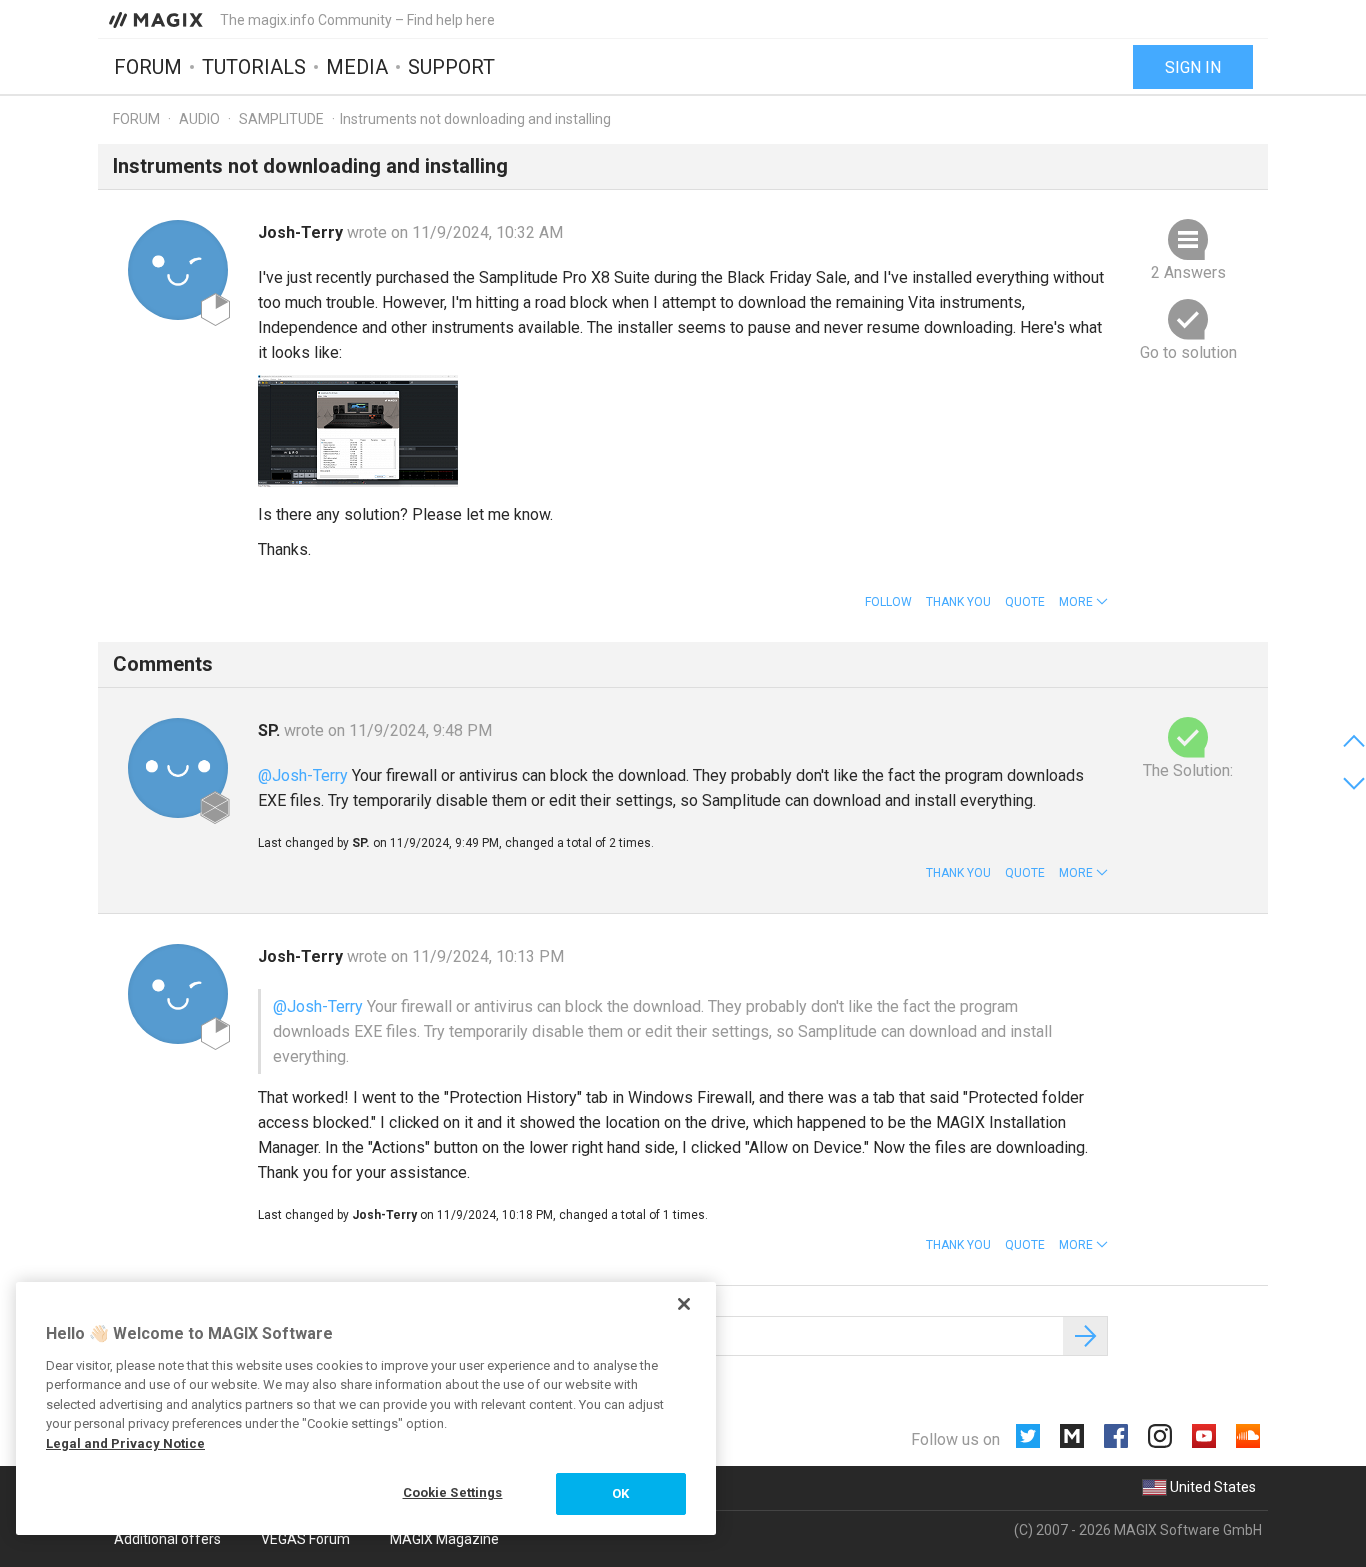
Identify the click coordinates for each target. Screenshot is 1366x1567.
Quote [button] (1025, 602)
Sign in (1193, 67)
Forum (148, 67)
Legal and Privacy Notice (125, 1443)
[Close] (684, 1304)
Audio (199, 119)
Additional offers (167, 1539)
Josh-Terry (302, 232)
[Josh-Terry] (178, 270)
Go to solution (1188, 352)
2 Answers (1188, 272)
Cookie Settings (453, 1492)
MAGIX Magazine (444, 1539)
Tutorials (254, 67)
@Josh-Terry (303, 775)
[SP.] (178, 768)
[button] (1083, 602)
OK (620, 1493)
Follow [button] (888, 602)
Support (451, 67)
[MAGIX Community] (157, 19)
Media (357, 67)
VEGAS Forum (305, 1539)
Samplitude (281, 119)
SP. (271, 730)
